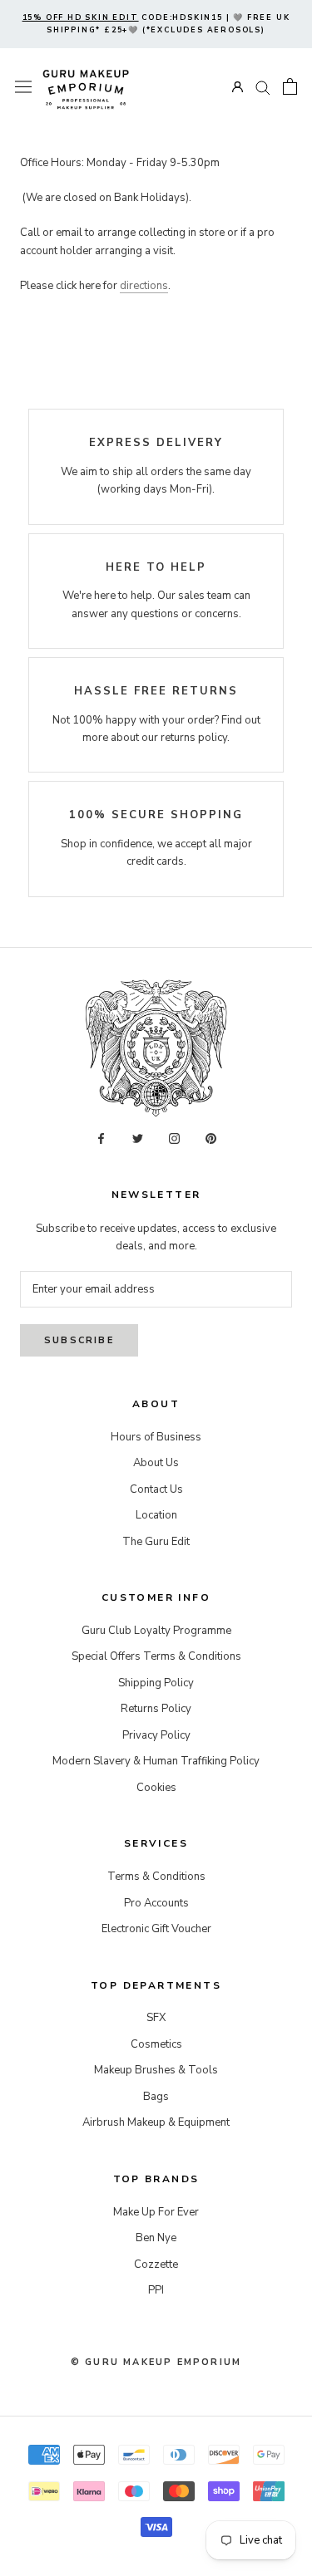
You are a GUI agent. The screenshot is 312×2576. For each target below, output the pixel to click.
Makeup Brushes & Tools (156, 2070)
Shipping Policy (156, 1683)
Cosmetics (156, 2044)
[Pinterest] (211, 1138)
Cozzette (156, 2264)
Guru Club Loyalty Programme (156, 1631)
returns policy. (195, 738)
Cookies (156, 1788)
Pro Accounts (156, 1903)
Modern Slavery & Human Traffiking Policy (156, 1761)
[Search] (263, 87)
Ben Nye (156, 2238)
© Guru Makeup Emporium (156, 2362)
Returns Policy (156, 1709)
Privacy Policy (156, 1735)
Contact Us (156, 1489)
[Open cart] (290, 86)
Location (156, 1515)
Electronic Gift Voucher (156, 1929)
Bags (156, 2097)
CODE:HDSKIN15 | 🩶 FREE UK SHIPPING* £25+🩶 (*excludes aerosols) (156, 24)
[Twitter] (138, 1138)
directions (144, 286)
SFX (156, 2018)
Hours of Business (156, 1437)
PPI (156, 2290)
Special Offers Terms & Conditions (156, 1656)
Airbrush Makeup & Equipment (156, 2122)
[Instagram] (174, 1138)
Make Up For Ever (156, 2212)
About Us (156, 1463)
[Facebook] (101, 1138)
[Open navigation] (23, 87)
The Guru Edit (156, 1542)
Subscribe (79, 1340)
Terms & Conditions (156, 1877)
